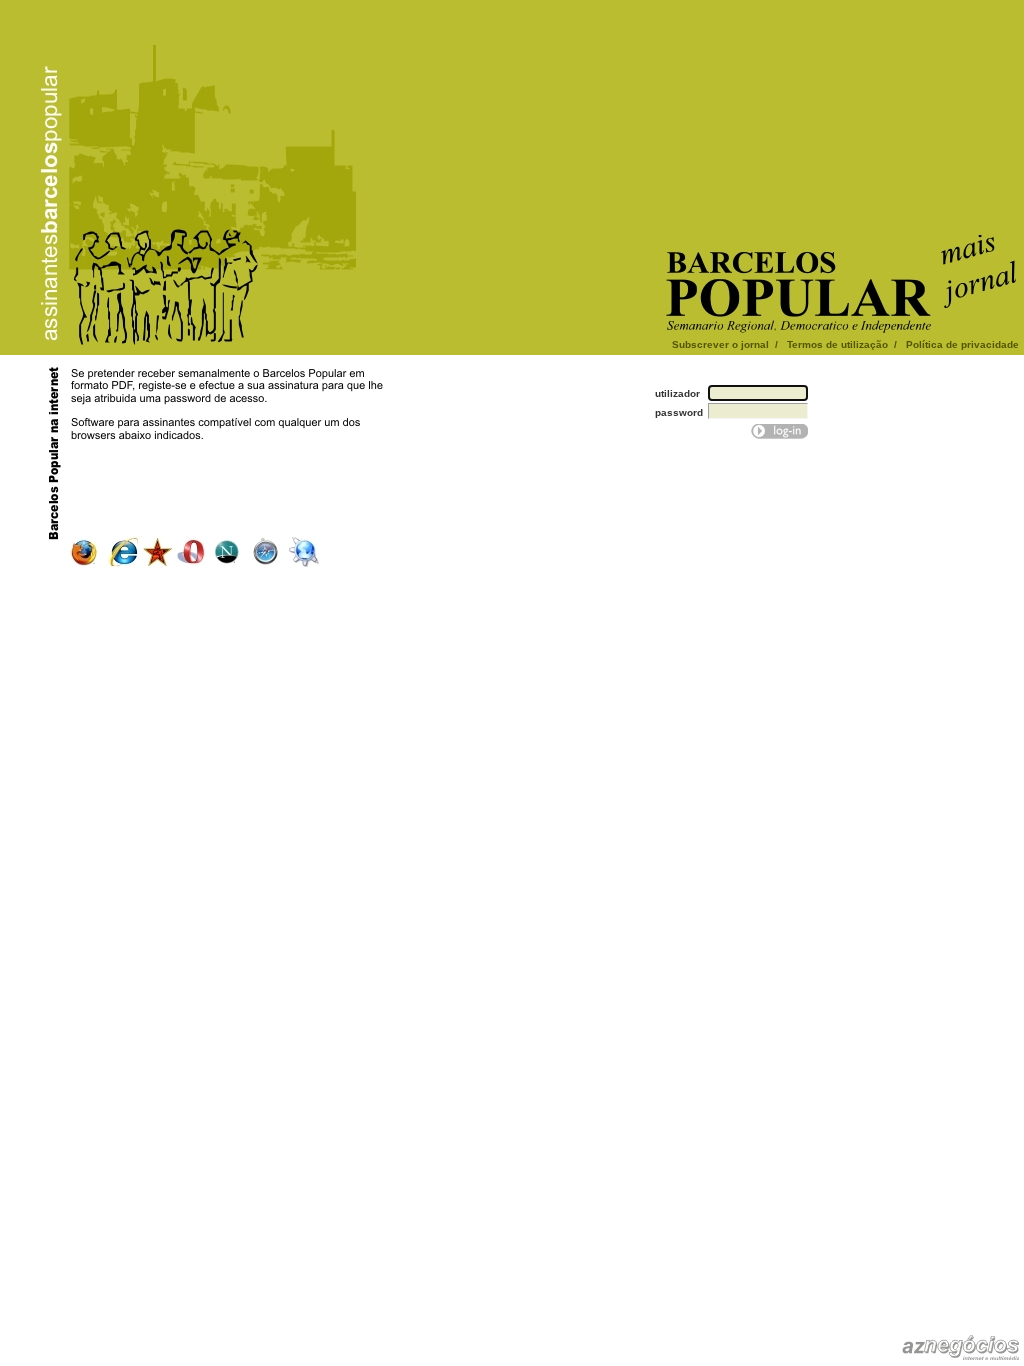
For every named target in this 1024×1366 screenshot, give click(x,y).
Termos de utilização (837, 344)
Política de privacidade (962, 344)
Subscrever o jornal (720, 344)
